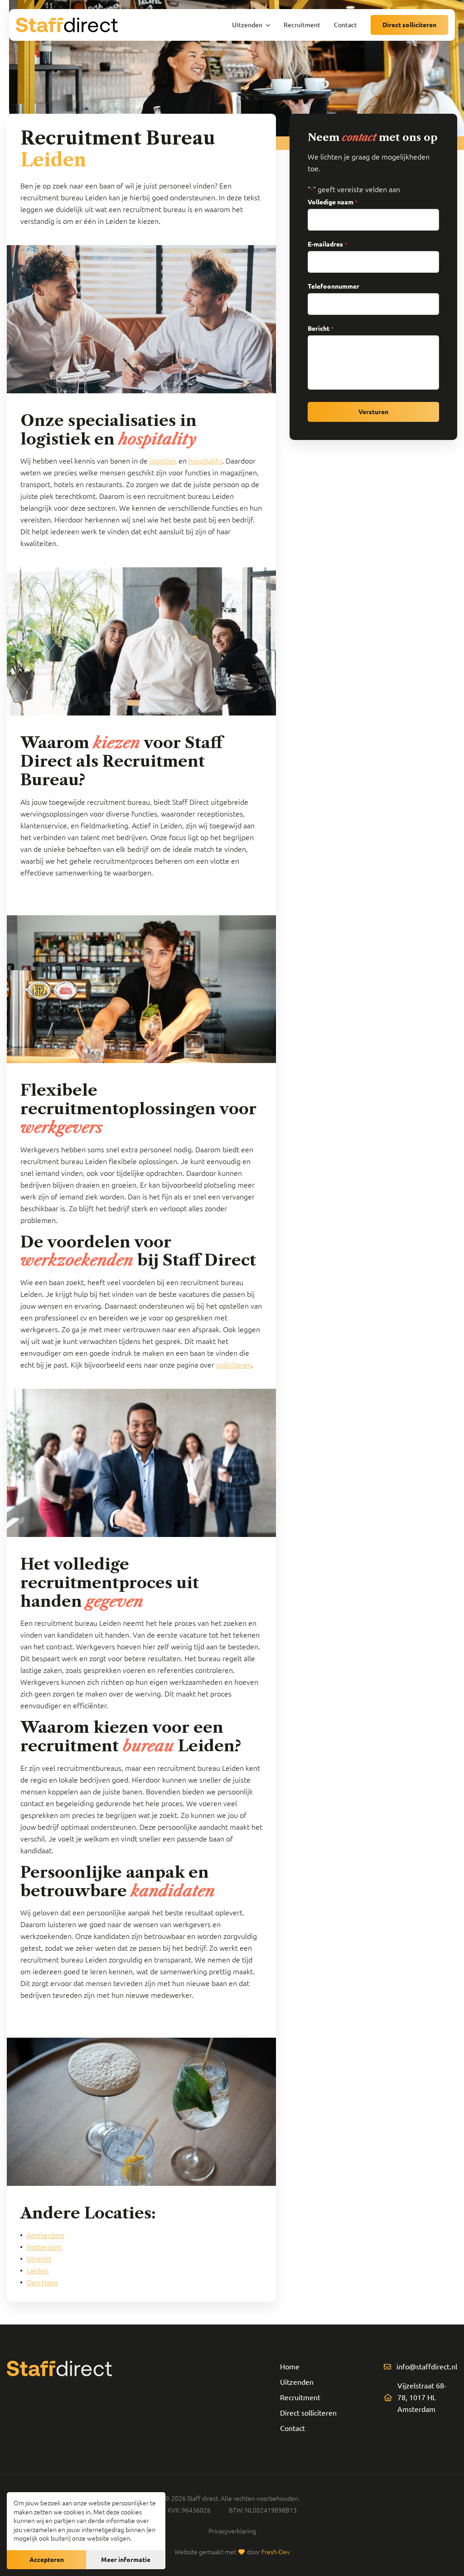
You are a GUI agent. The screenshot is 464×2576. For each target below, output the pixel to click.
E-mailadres (328, 244)
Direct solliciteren (409, 25)
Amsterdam (46, 2235)
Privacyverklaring (232, 2531)
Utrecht (39, 2259)
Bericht (321, 329)
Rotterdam (44, 2247)
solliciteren (234, 1365)
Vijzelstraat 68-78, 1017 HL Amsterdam (422, 2397)
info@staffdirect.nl (427, 2367)
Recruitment (300, 2397)
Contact (292, 2428)
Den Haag (42, 2282)
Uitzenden (297, 2382)
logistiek (163, 461)
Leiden (38, 2271)
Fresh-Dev (276, 2552)
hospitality (205, 461)
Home (290, 2367)
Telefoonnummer (333, 286)
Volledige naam (333, 202)
